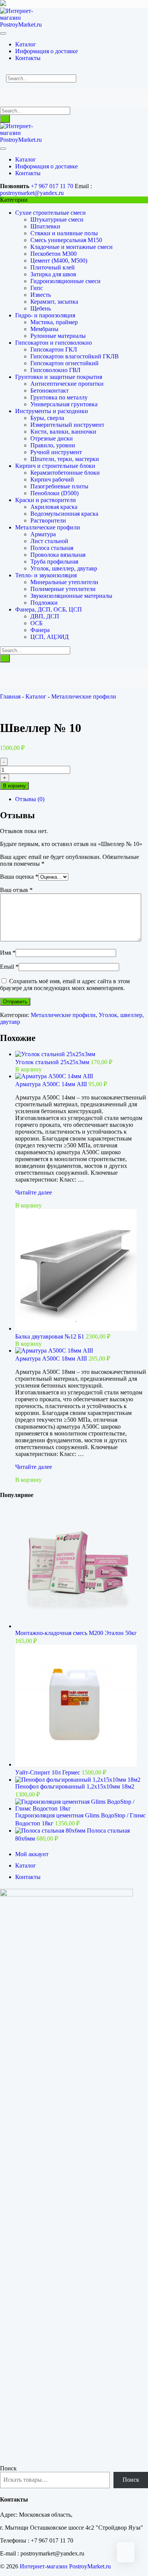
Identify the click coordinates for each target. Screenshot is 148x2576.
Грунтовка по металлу (59, 397)
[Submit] (5, 119)
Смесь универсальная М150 (66, 240)
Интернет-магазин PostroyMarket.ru (65, 2566)
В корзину (14, 786)
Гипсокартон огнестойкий (65, 363)
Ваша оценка (19, 877)
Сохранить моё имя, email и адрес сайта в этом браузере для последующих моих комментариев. (65, 985)
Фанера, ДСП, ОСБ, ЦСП (49, 609)
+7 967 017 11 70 (52, 186)
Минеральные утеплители (64, 582)
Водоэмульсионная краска (64, 514)
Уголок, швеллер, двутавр (64, 568)
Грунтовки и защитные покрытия (59, 377)
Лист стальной (49, 541)
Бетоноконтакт (50, 391)
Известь (41, 295)
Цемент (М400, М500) (59, 261)
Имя (8, 953)
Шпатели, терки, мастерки (65, 459)
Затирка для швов (53, 274)
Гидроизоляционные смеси (65, 281)
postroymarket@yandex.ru (32, 193)
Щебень (41, 308)
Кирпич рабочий (52, 479)
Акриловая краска (54, 507)
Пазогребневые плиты (59, 486)
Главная (10, 696)
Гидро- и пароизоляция (45, 315)
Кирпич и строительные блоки (55, 466)
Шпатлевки (45, 226)
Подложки (44, 603)
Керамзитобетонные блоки (65, 473)
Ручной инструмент (56, 452)
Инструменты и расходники (52, 411)
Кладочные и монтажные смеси (72, 247)
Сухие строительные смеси (50, 213)
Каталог (36, 696)
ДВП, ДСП (45, 616)
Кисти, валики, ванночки (63, 432)
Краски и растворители (46, 500)
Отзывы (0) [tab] (30, 799)
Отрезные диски (52, 438)
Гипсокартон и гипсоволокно (54, 343)
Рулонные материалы (58, 336)
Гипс (37, 288)
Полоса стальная (52, 548)
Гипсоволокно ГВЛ (55, 370)
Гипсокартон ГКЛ (54, 349)
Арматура (43, 534)
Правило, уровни (53, 445)
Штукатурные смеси (57, 219)
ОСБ (36, 623)
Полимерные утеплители (63, 589)
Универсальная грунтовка (64, 404)
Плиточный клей (53, 267)
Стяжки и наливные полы (64, 233)
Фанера (40, 630)
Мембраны (44, 329)
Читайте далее (34, 1192)
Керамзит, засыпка (54, 302)
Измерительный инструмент (67, 425)
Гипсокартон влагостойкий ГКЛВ (75, 356)
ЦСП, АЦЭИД (50, 637)
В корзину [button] (28, 1069)
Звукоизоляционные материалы (71, 596)
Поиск (8, 2468)
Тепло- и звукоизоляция (46, 575)
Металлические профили (48, 527)
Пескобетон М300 (54, 254)
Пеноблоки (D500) (54, 493)
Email (9, 967)
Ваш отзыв (16, 890)
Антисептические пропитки (67, 384)
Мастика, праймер (54, 322)
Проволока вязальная (58, 555)
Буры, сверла (47, 418)
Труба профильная (54, 562)
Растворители (48, 520)
